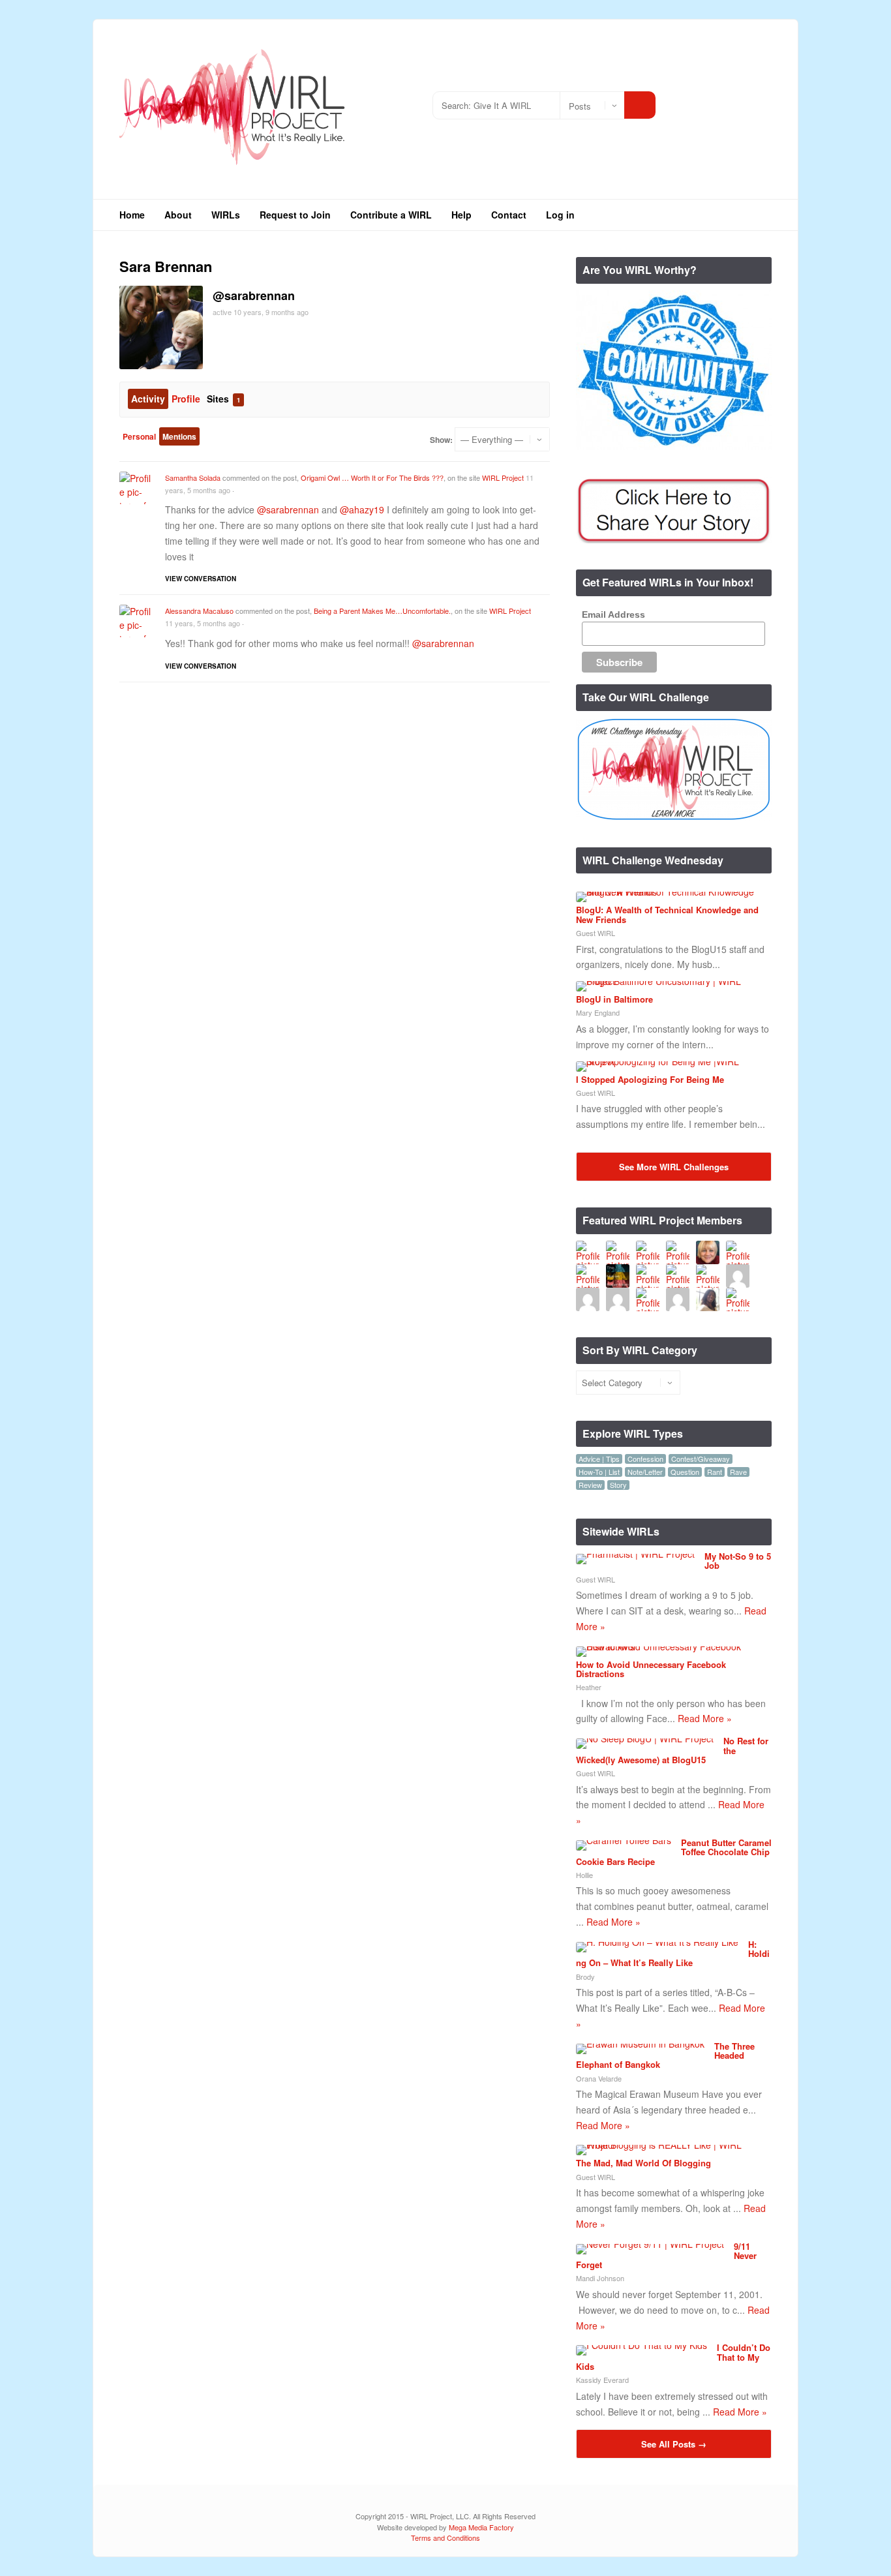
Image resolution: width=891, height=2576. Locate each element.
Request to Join (295, 215)
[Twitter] (703, 100)
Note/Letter (645, 1472)
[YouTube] (742, 100)
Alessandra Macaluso (199, 611)
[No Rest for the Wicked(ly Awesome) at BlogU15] (645, 1738)
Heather (589, 1687)
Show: (441, 440)
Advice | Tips (599, 1459)
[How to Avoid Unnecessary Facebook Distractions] (669, 1646)
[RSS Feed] (683, 100)
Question (685, 1472)
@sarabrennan (288, 509)
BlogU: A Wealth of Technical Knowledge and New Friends (667, 914)
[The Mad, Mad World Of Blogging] (669, 2145)
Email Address (613, 614)
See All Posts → (674, 2444)
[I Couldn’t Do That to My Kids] (642, 2345)
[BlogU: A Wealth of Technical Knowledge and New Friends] (669, 892)
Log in (560, 215)
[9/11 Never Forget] (650, 2244)
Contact (509, 215)
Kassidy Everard (602, 2380)
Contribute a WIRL (391, 215)
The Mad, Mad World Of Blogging (643, 2163)
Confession (645, 1459)
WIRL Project (503, 477)
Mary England (598, 1012)
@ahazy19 (362, 509)
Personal (139, 436)
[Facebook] (722, 100)
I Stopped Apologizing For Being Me (650, 1079)
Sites (223, 399)
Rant (715, 1472)
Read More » (705, 1718)
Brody (585, 1977)
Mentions (179, 436)
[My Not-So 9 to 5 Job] (635, 1554)
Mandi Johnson (600, 2278)
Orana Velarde (599, 2078)
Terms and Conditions (445, 2538)
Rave (738, 1472)
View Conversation (201, 579)
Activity (148, 399)
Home (132, 215)
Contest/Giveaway (701, 1459)
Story (618, 1485)
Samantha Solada (193, 477)
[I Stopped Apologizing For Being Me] (669, 1061)
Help (461, 215)
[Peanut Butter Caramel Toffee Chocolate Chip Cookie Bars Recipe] (624, 1840)
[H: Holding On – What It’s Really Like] (657, 1942)
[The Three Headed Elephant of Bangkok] (640, 2044)
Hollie (584, 1875)
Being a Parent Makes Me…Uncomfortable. (382, 611)
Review (590, 1485)
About (178, 215)
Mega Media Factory (481, 2527)
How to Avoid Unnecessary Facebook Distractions (651, 1669)
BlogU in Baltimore (614, 999)
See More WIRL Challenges (674, 1167)
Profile (186, 399)
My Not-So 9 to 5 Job (738, 1561)
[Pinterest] (762, 100)
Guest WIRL (596, 933)
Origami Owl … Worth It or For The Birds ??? (372, 477)
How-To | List (599, 1472)
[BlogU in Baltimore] (669, 981)
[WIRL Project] (233, 169)
